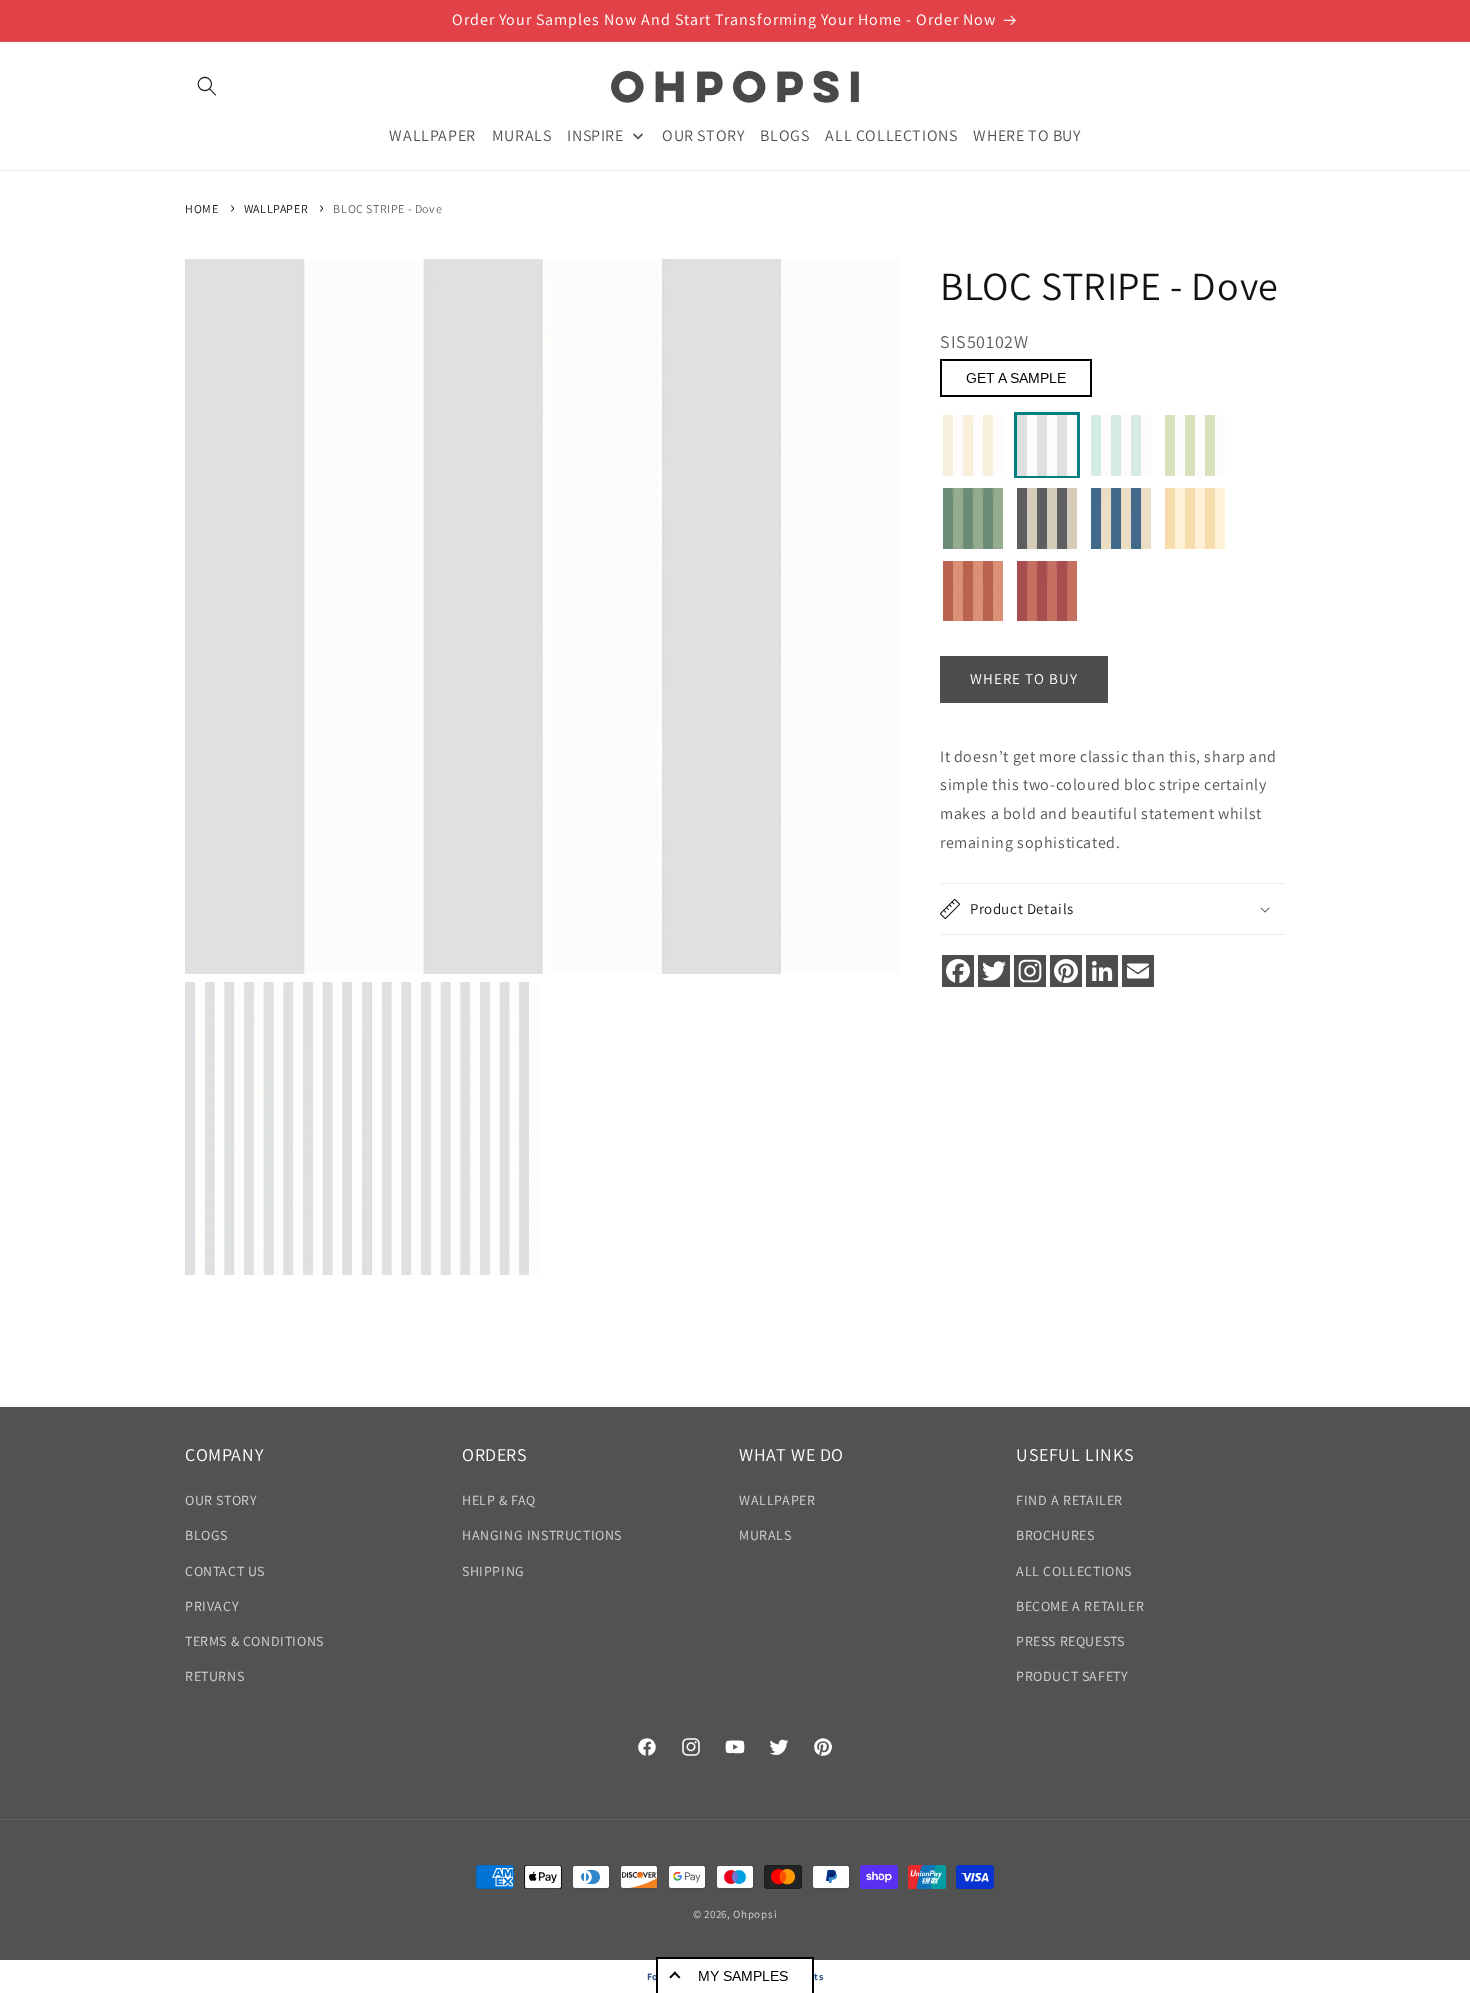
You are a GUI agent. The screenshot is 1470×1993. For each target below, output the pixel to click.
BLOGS (206, 1536)
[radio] (973, 446)
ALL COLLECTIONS (1074, 1571)
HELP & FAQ (499, 1500)
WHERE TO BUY (1024, 679)
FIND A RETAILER (1069, 1500)
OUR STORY (221, 1500)
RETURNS (214, 1676)
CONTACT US (225, 1571)
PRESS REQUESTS (1070, 1641)
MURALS (765, 1536)
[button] (207, 86)
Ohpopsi (755, 1914)
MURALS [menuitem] (522, 134)
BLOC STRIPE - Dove (387, 208)
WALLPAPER (276, 208)
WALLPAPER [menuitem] (432, 134)
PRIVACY (212, 1606)
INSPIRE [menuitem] (595, 134)
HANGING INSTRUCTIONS (542, 1536)
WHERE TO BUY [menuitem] (1026, 134)
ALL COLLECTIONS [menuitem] (891, 134)
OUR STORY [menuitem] (703, 134)
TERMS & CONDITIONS (254, 1641)
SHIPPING (493, 1571)
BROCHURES (1055, 1536)
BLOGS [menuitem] (784, 134)
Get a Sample (1016, 379)
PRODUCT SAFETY (1072, 1676)
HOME (201, 208)
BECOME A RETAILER (1080, 1606)
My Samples (743, 1976)
